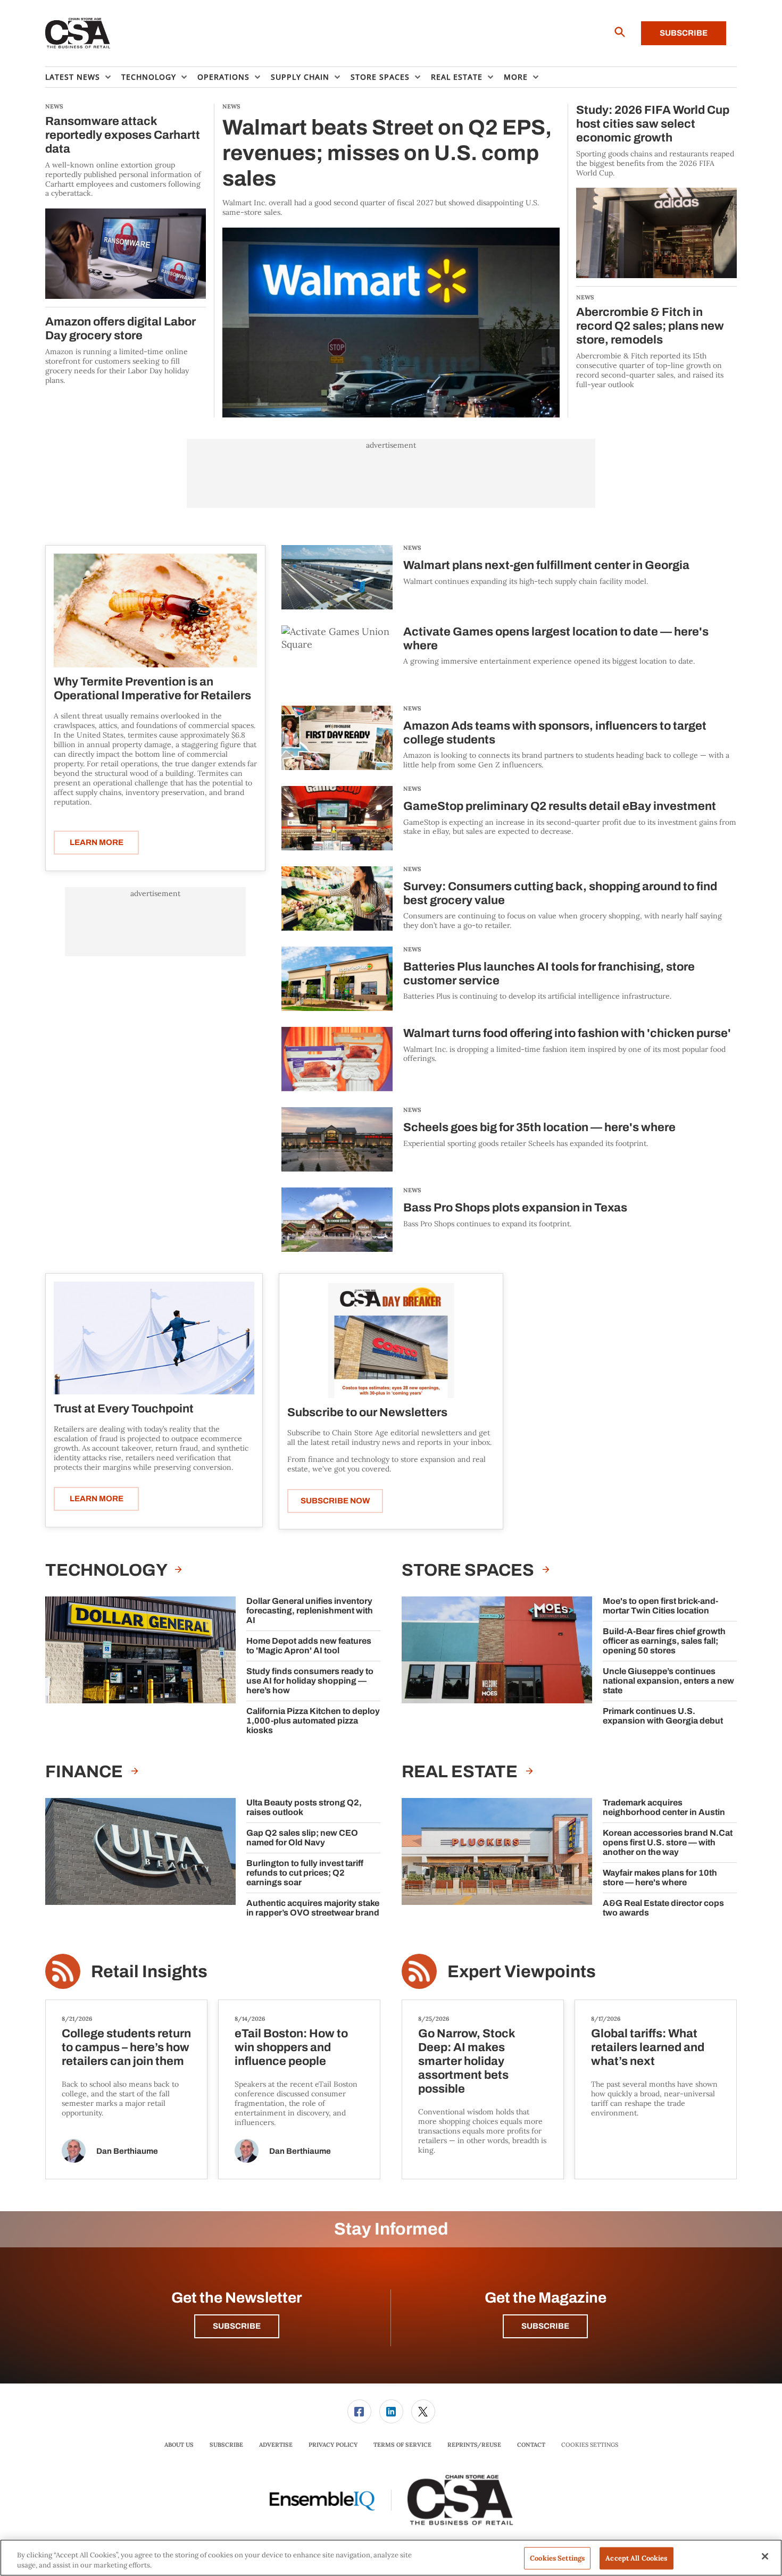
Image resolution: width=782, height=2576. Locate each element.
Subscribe (684, 33)
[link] (359, 2411)
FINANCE (86, 1772)
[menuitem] (83, 77)
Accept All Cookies (636, 2558)
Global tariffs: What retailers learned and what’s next (648, 2047)
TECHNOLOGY (107, 1570)
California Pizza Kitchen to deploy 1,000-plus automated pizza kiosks (313, 1721)
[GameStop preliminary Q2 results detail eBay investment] (337, 818)
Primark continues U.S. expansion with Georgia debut (663, 1716)
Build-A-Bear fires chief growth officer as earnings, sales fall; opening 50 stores (664, 1641)
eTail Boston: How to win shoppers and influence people (291, 2047)
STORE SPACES (469, 1570)
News (412, 548)
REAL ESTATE (461, 1772)
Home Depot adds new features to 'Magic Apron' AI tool (309, 1646)
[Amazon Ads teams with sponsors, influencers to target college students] (337, 738)
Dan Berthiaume (127, 2151)
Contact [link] (531, 2445)
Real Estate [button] (457, 77)
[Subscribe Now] (391, 1340)
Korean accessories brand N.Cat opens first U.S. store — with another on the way (668, 1842)
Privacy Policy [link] (333, 2445)
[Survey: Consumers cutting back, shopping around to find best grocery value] (337, 898)
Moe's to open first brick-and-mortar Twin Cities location (660, 1606)
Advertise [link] (276, 2445)
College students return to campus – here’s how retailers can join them (126, 2047)
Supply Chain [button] (300, 77)
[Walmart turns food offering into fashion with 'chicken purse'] (337, 1059)
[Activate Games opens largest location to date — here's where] (337, 658)
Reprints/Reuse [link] (474, 2445)
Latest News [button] (73, 77)
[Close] (765, 2556)
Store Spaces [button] (380, 77)
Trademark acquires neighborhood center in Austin (664, 1807)
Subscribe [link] (226, 2445)
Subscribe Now (335, 1501)
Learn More (97, 842)
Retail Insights (149, 1972)
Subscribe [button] (237, 2326)
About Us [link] (179, 2445)
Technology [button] (149, 77)
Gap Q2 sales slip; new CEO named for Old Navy (302, 1838)
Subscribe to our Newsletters (367, 1412)
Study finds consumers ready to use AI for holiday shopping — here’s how (310, 1681)
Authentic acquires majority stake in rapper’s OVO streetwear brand (313, 1908)
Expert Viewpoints (522, 1972)
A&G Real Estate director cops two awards (663, 1908)
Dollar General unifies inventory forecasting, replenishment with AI (310, 1611)
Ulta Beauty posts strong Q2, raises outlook (304, 1807)
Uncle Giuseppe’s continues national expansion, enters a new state (668, 1681)
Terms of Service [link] (402, 2445)
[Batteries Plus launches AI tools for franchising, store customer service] (337, 979)
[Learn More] (155, 610)
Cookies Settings (590, 2445)
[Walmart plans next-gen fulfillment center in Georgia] (337, 577)
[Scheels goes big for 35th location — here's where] (337, 1139)
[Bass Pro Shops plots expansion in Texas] (337, 1220)
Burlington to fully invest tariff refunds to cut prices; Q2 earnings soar (305, 1873)
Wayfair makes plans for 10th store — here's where (660, 1877)
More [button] (516, 77)
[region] (391, 2558)
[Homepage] (78, 34)
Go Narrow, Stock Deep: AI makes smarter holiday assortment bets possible (467, 2061)
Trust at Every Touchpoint (124, 1409)
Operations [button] (223, 77)
